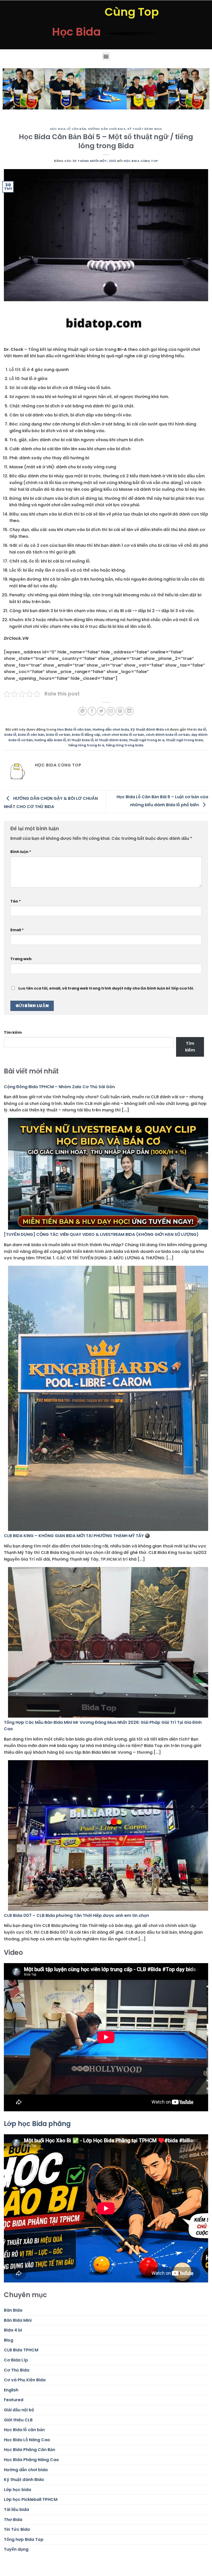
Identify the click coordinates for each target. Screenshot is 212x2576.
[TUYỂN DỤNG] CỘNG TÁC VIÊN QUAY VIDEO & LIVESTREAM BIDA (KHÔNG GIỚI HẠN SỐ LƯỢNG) (101, 1234)
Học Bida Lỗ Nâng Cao (27, 2440)
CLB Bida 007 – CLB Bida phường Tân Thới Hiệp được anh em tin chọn (76, 1915)
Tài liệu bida (16, 2510)
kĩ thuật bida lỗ (81, 740)
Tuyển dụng (16, 2549)
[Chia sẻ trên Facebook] (92, 711)
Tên (16, 901)
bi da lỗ (200, 729)
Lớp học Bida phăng (37, 2124)
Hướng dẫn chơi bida (107, 129)
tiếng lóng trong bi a (86, 745)
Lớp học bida (17, 2490)
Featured (14, 2400)
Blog (9, 2340)
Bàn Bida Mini (18, 2320)
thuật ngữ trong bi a (147, 740)
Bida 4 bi (13, 2330)
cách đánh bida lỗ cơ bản (168, 735)
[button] (106, 56)
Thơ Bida (13, 2520)
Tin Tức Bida (17, 2529)
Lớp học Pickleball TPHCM (31, 2499)
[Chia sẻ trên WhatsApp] (83, 711)
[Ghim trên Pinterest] (120, 711)
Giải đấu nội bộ (19, 2410)
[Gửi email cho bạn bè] (111, 711)
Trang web (21, 959)
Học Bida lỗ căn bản (68, 129)
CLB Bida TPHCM (21, 2350)
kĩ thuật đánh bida (111, 740)
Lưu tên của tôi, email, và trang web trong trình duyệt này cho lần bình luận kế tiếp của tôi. (106, 988)
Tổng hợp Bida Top (24, 2539)
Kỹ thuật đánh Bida (145, 129)
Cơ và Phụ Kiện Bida (25, 2380)
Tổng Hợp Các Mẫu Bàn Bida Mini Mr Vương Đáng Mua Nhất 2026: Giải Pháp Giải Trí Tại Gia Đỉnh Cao (103, 1726)
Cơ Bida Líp (16, 2360)
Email (17, 930)
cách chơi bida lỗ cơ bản (123, 735)
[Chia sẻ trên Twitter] (101, 711)
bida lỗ (10, 735)
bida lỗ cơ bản (58, 735)
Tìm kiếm (13, 1032)
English (11, 2390)
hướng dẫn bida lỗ (50, 740)
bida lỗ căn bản (31, 735)
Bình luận (21, 852)
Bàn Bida (13, 2310)
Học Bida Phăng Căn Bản (29, 2450)
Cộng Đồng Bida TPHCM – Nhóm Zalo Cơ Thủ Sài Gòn (59, 1087)
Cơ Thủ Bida (17, 2370)
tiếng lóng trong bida (124, 745)
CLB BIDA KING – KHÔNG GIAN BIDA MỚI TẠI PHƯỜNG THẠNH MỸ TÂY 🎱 (77, 1536)
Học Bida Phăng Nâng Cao (31, 2460)
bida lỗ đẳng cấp (86, 735)
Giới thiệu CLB (18, 2420)
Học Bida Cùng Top (141, 161)
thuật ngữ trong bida (184, 740)
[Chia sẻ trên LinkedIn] (129, 711)
